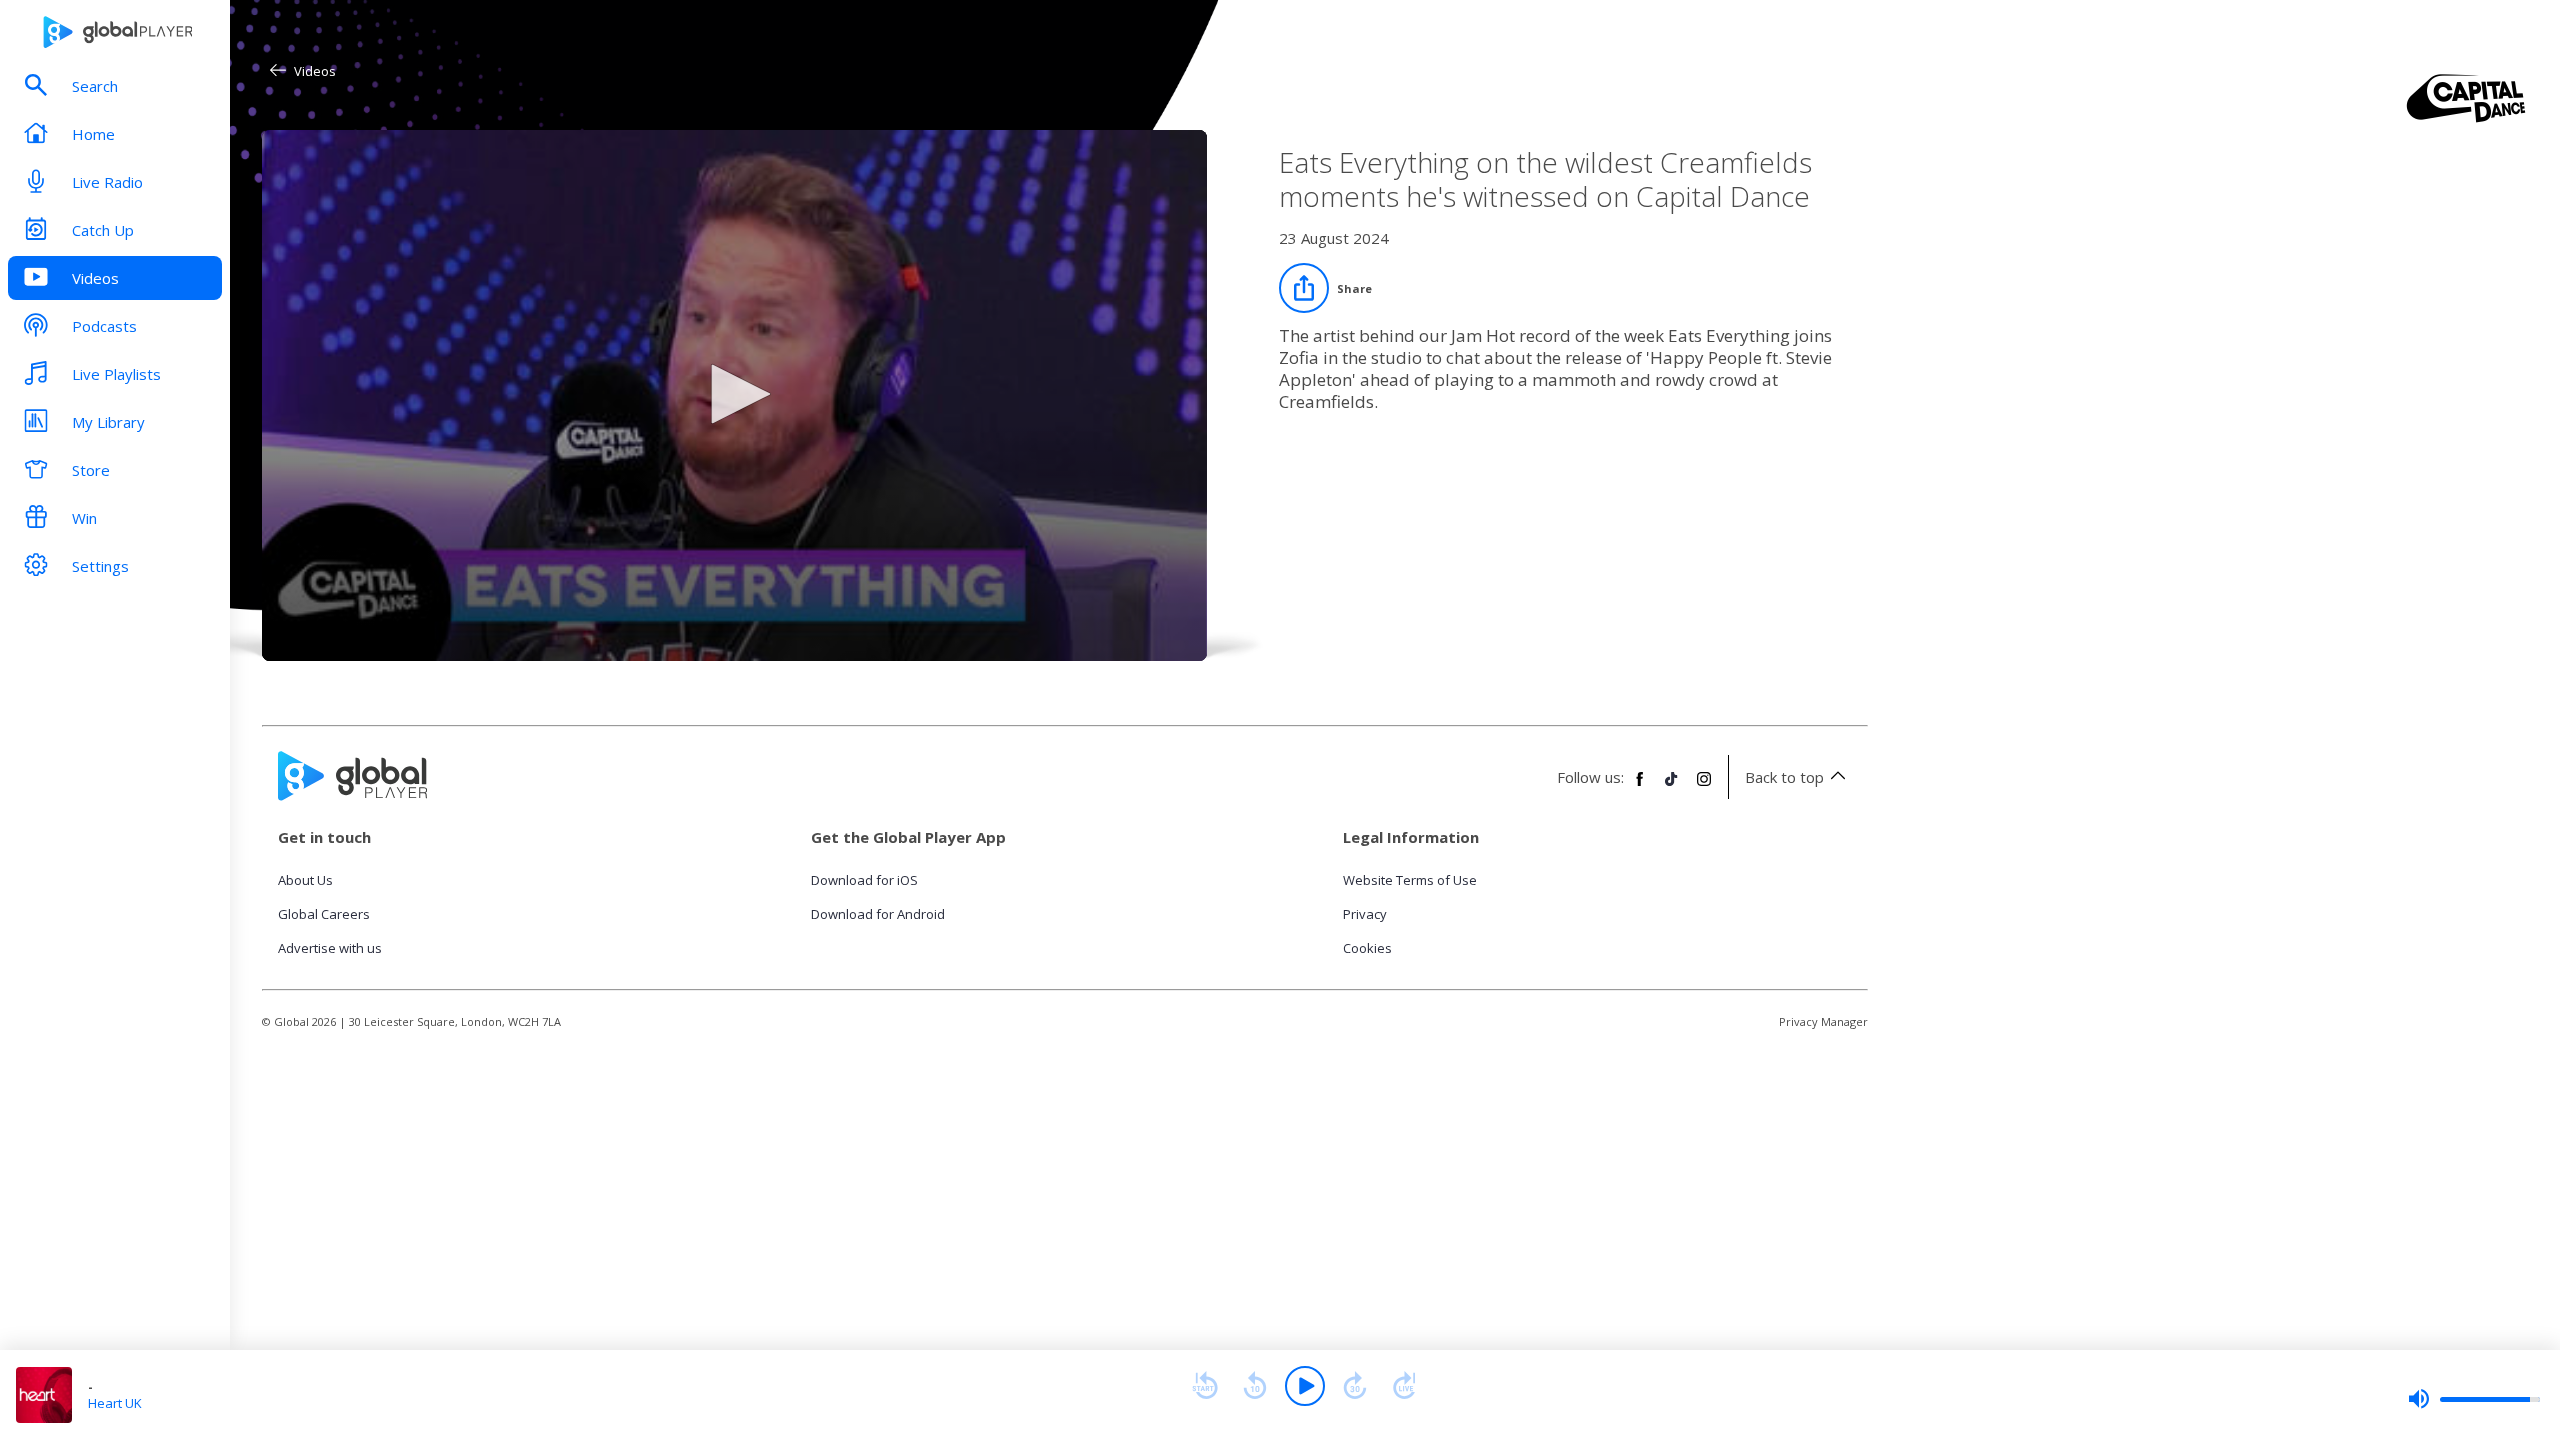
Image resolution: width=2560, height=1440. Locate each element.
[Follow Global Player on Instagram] (1704, 787)
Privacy (1365, 914)
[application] (734, 395)
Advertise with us (330, 948)
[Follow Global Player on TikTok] (1672, 787)
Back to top (1784, 777)
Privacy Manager (1823, 1021)
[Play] (1305, 1386)
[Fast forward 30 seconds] (1355, 1386)
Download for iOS (864, 880)
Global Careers (324, 914)
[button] (734, 394)
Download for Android (878, 914)
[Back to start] (1205, 1386)
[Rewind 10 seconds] (1255, 1386)
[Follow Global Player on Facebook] (1640, 787)
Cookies (1367, 948)
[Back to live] (1405, 1386)
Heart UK (115, 1403)
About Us (305, 880)
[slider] (2474, 1399)
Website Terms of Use (1410, 880)
